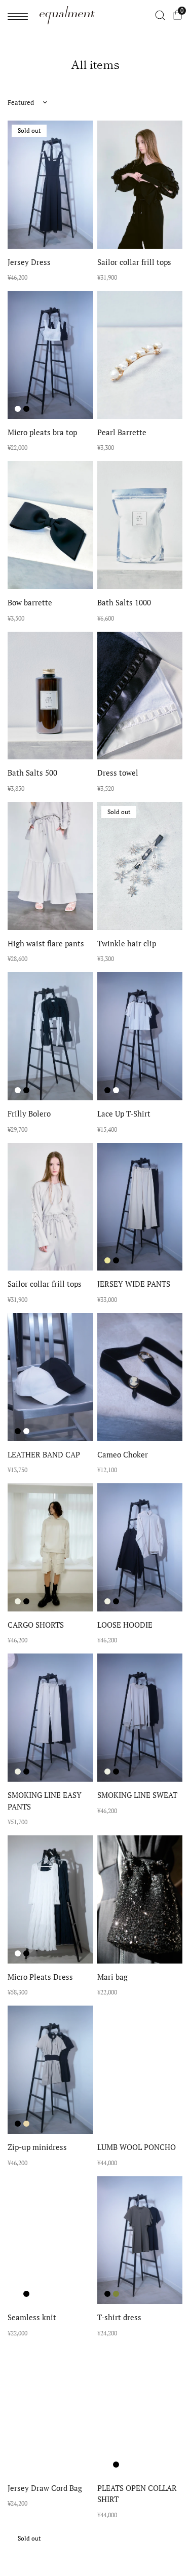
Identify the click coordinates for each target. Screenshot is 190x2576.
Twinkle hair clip (127, 943)
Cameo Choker (123, 1454)
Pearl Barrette (122, 432)
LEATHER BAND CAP (44, 1454)
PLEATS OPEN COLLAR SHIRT (137, 2494)
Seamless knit (32, 2317)
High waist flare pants (46, 943)
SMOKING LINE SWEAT (137, 1795)
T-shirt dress (119, 2317)
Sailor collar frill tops (134, 262)
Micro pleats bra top (42, 432)
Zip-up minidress (37, 2147)
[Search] (160, 15)
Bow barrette (30, 602)
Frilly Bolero (29, 1113)
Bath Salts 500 (32, 773)
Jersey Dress (29, 262)
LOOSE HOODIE (125, 1625)
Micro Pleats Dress (40, 1977)
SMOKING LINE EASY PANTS (45, 1801)
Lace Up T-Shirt (124, 1113)
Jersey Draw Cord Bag (45, 2488)
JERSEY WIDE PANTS (134, 1284)
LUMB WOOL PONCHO (137, 2147)
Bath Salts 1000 (124, 602)
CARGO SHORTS (36, 1625)
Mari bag (112, 1977)
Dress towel (118, 773)
